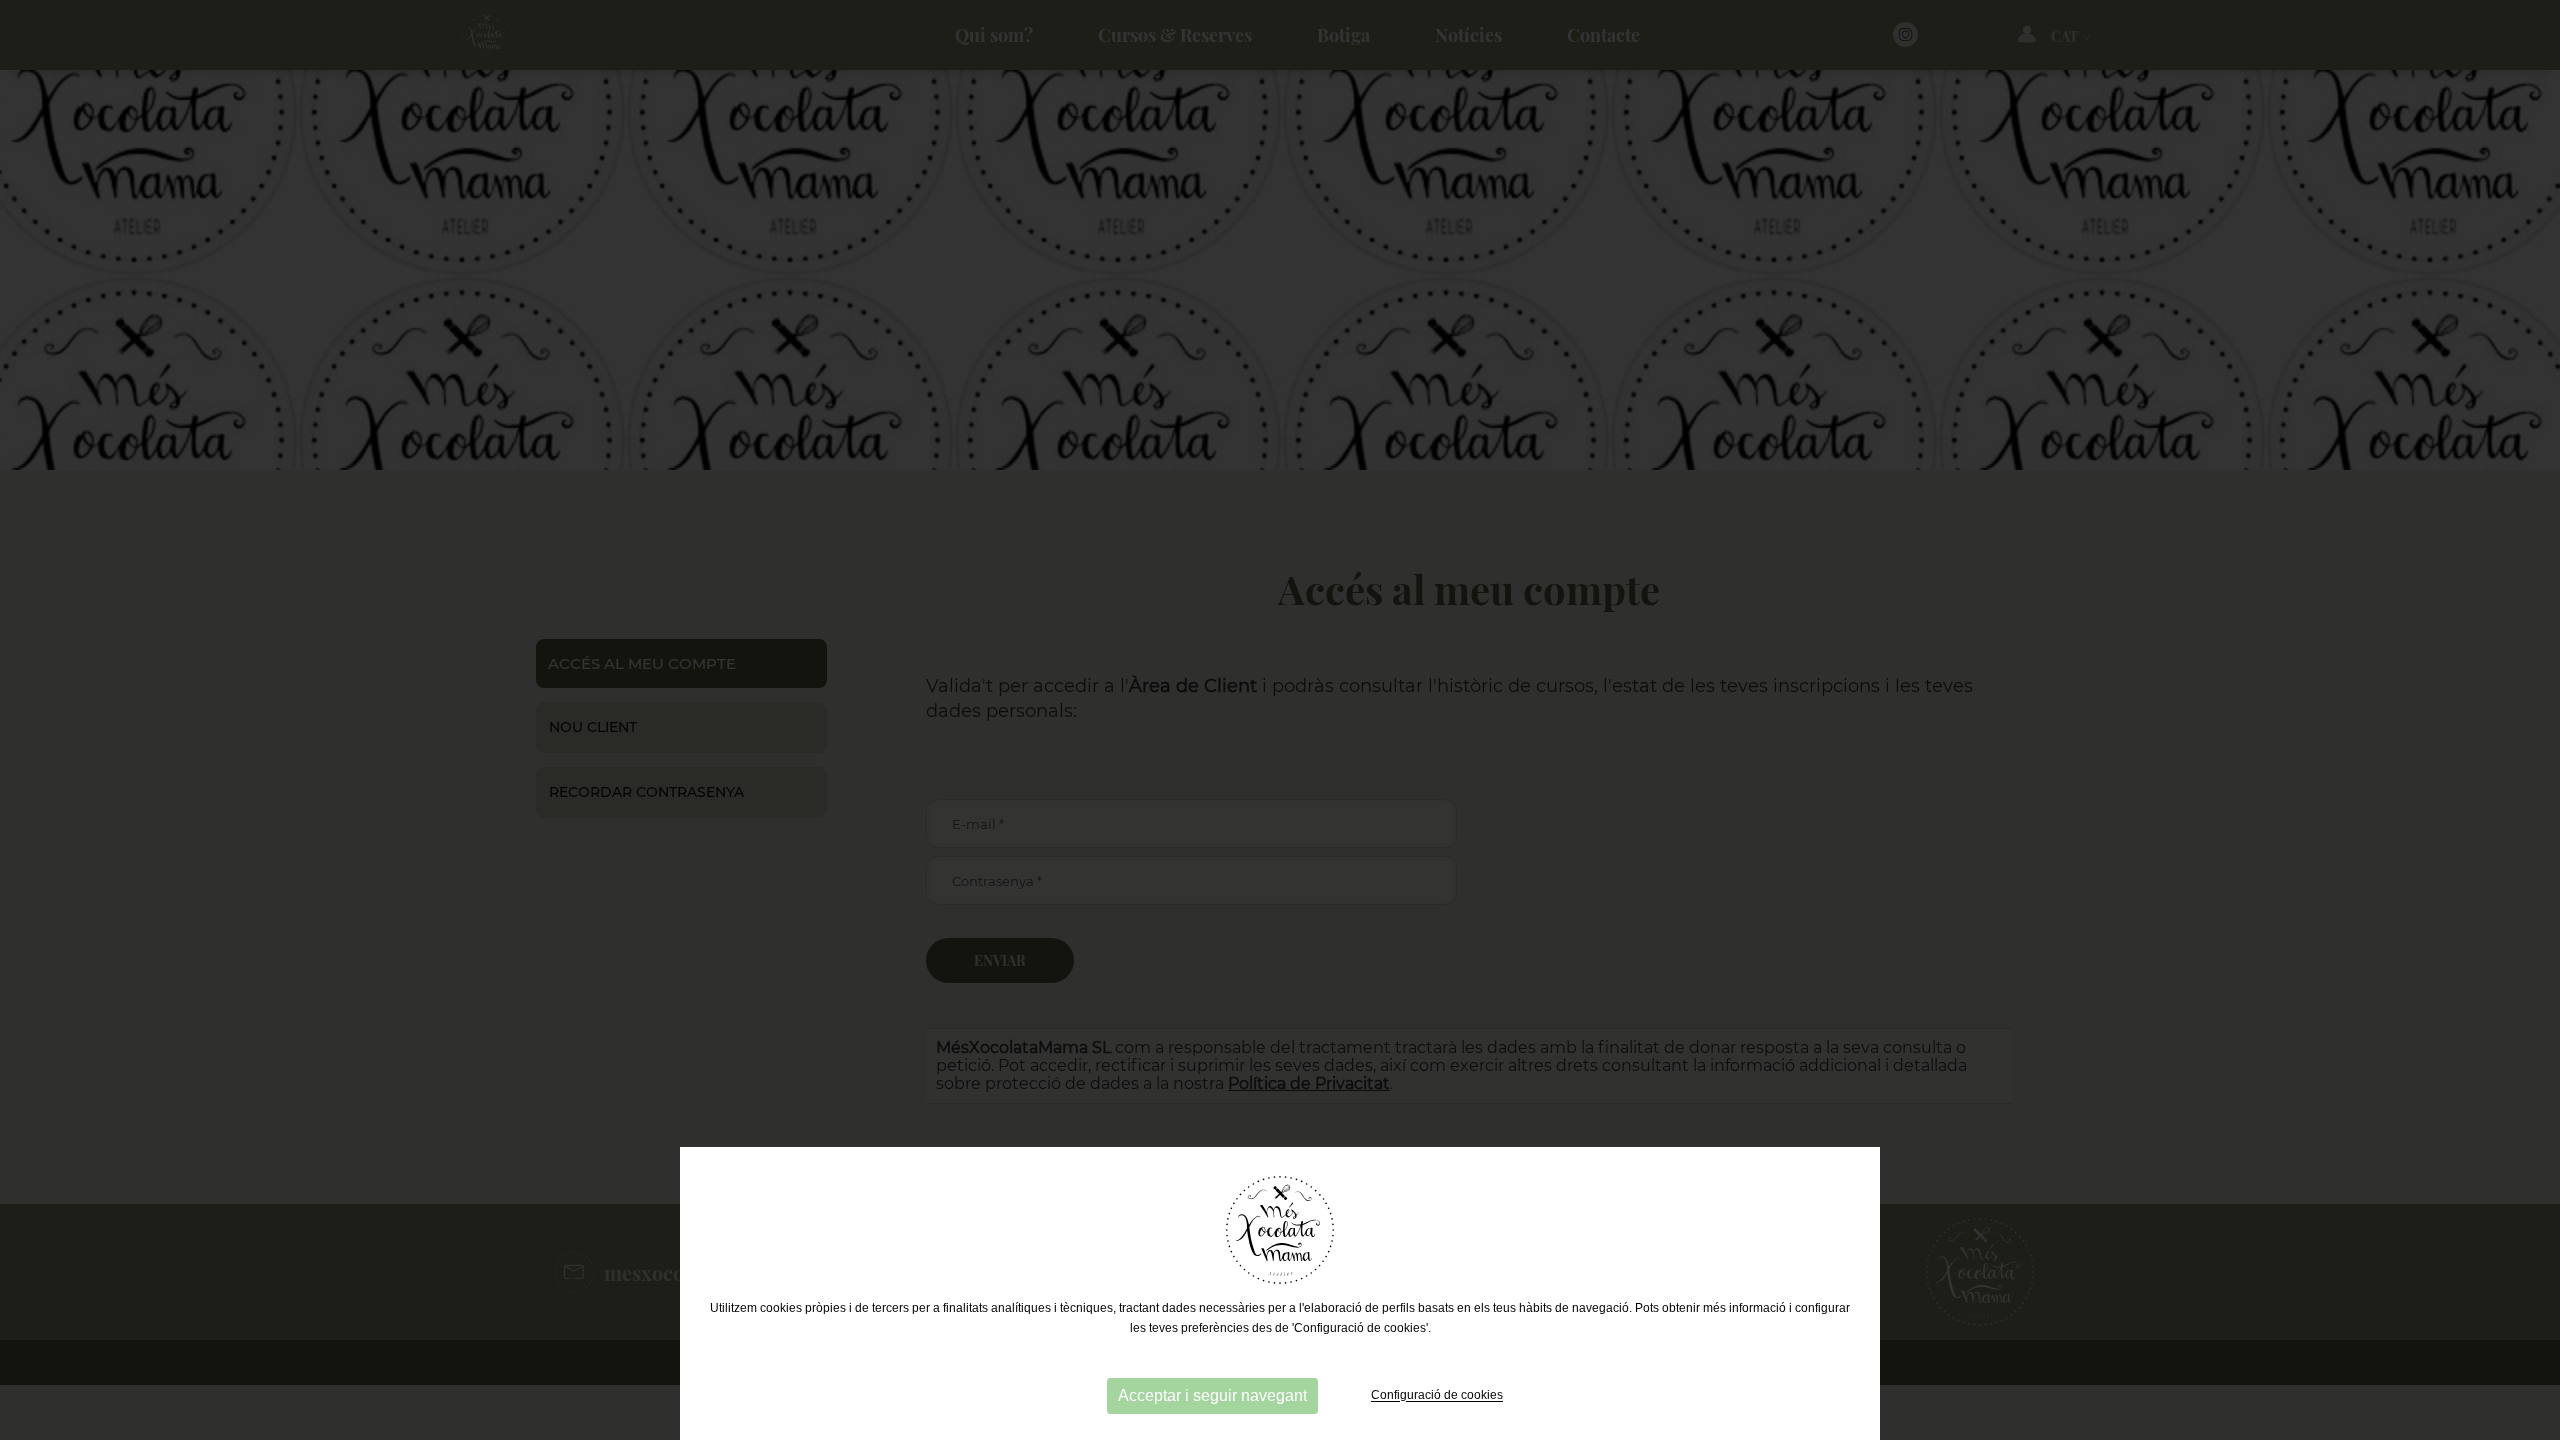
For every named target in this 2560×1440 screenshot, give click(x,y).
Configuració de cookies (1437, 1396)
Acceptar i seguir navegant (1212, 1395)
